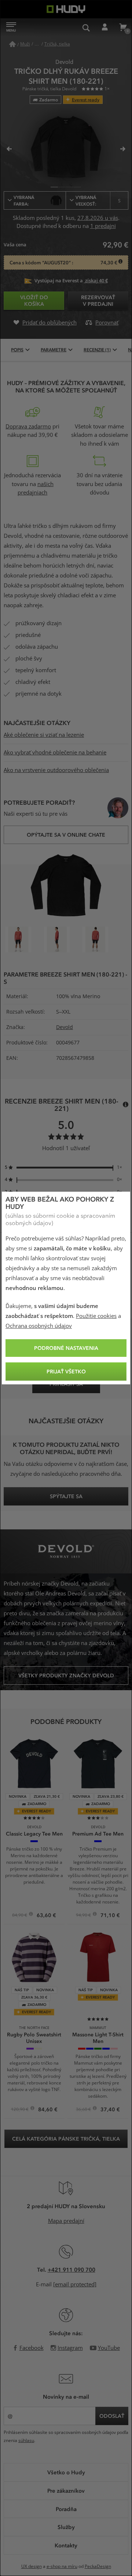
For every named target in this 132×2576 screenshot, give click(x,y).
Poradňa (66, 2509)
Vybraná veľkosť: (98, 200)
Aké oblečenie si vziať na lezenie (44, 735)
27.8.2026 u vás (98, 218)
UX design (32, 2566)
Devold (65, 1027)
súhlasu (26, 2441)
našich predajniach (36, 489)
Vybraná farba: (24, 200)
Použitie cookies (96, 1316)
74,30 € (109, 263)
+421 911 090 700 (71, 2269)
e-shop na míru (62, 2566)
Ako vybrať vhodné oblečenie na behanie (55, 753)
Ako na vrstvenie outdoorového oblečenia (56, 770)
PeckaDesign (98, 2566)
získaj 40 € (96, 281)
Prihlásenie (104, 28)
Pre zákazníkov (66, 2490)
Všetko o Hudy (66, 2472)
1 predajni (103, 226)
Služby (66, 2527)
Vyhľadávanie (86, 28)
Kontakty (66, 2545)
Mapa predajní (66, 2221)
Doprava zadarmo (28, 427)
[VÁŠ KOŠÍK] (123, 28)
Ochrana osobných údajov (39, 1326)
